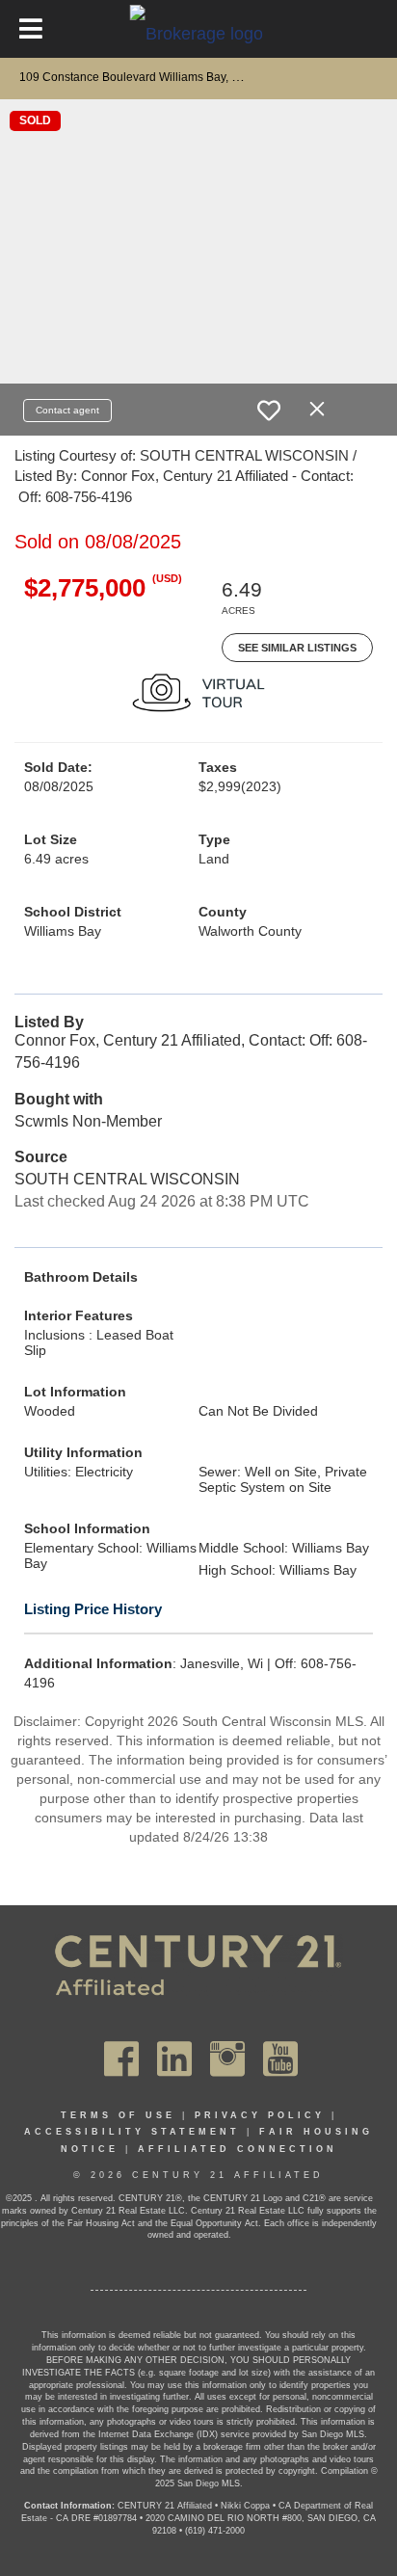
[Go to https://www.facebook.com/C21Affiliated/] (121, 2058)
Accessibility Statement (132, 2132)
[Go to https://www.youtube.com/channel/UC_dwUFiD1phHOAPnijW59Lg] (280, 2058)
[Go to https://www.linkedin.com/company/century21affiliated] (174, 2058)
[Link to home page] (199, 33)
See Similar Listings (297, 648)
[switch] (269, 411)
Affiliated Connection (238, 2149)
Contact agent (67, 410)
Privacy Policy (260, 2115)
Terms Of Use (118, 2115)
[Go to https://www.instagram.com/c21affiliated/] (227, 2058)
